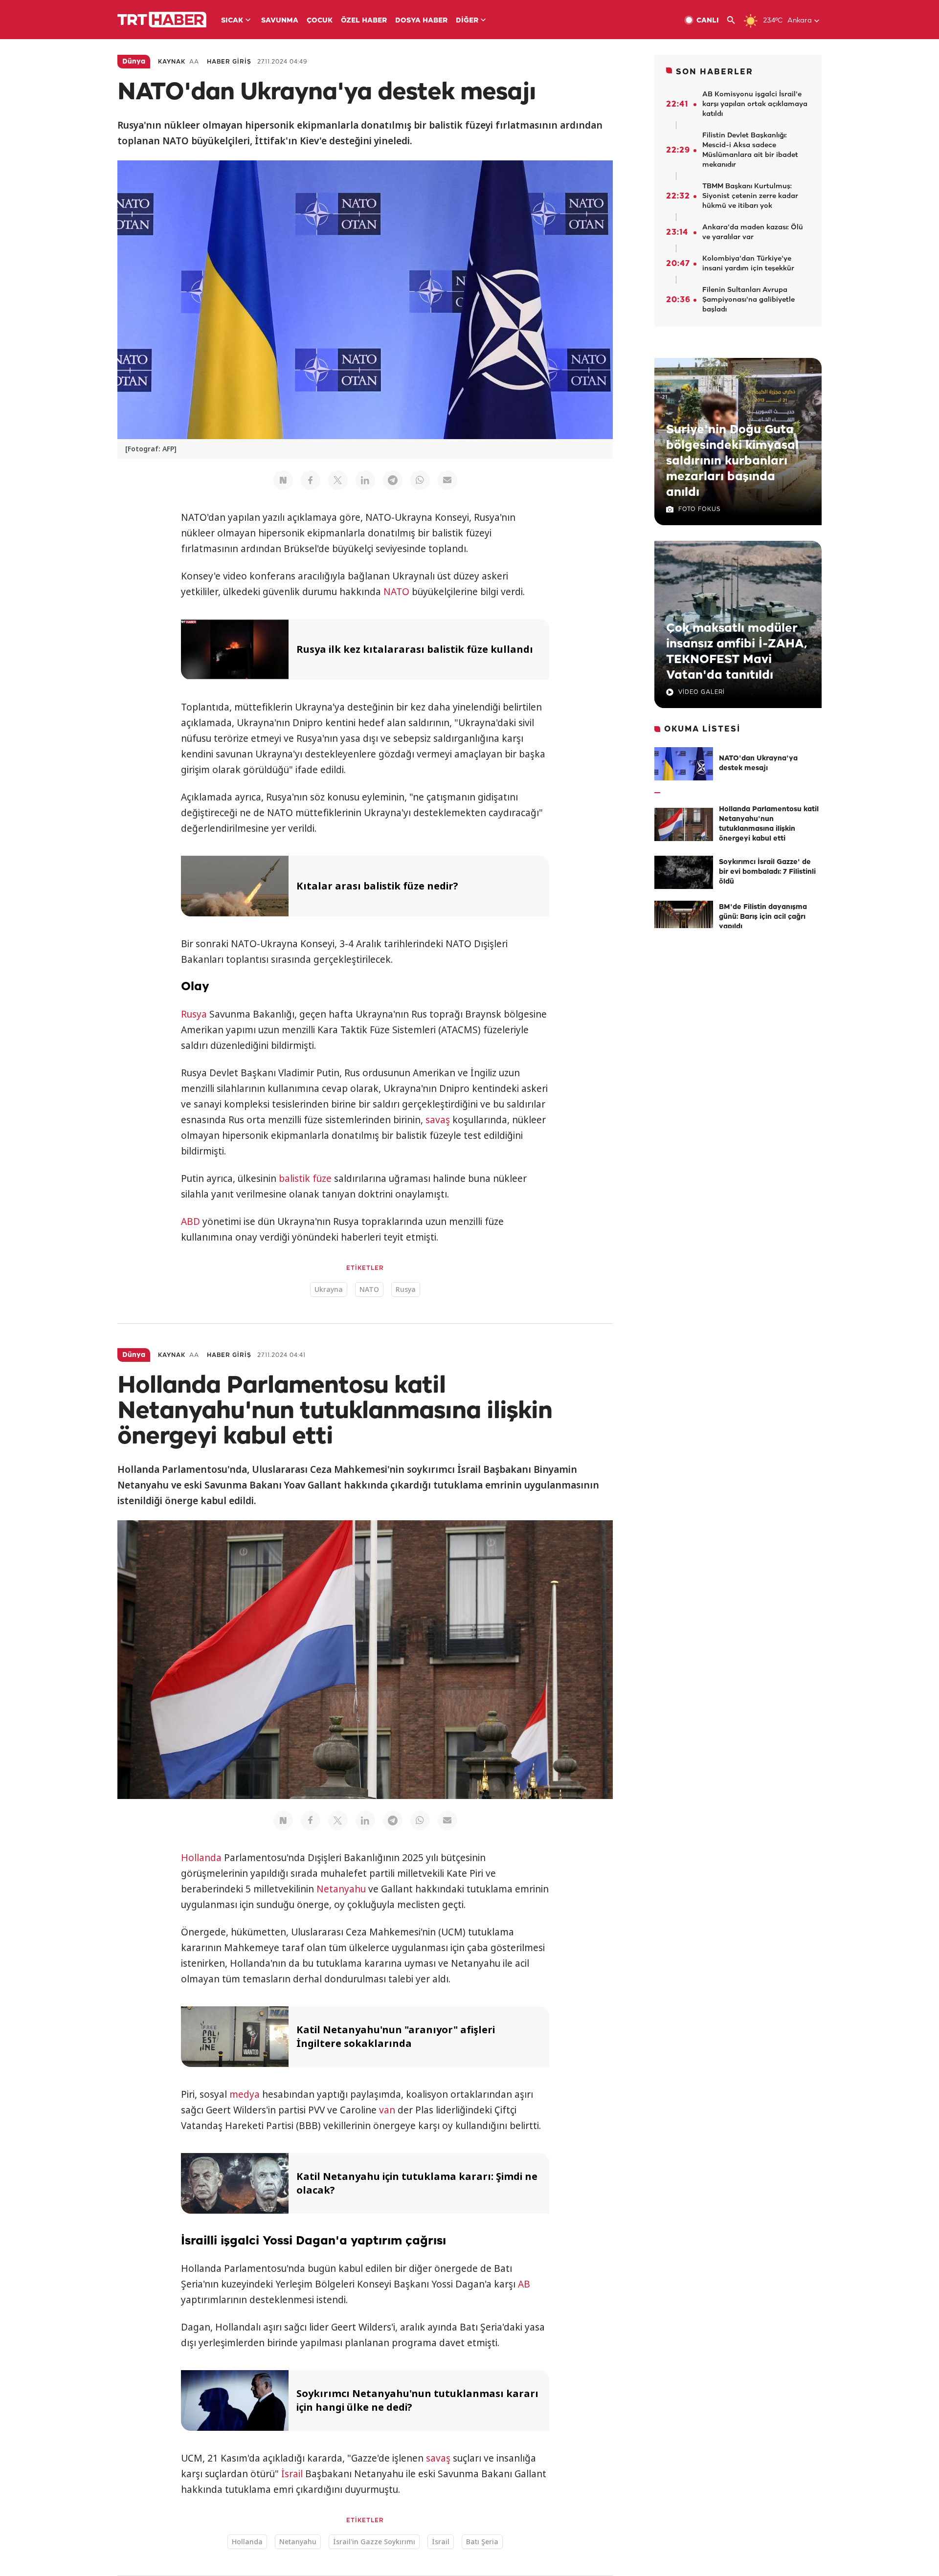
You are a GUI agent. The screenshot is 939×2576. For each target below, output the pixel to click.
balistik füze (305, 1178)
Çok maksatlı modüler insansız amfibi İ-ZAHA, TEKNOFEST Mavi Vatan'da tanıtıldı (737, 652)
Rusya (194, 1014)
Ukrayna (329, 1289)
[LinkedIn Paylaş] (365, 480)
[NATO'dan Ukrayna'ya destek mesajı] (684, 764)
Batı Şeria (482, 2542)
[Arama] (735, 20)
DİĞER (467, 21)
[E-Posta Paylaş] (447, 480)
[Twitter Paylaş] (338, 480)
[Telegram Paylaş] (393, 480)
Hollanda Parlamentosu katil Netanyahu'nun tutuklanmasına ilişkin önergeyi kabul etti (769, 824)
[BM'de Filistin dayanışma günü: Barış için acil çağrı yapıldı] (684, 917)
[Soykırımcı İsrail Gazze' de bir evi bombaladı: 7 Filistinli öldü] (684, 872)
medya (245, 2094)
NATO (396, 592)
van (387, 2110)
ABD (190, 1221)
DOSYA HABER (421, 21)
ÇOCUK (320, 21)
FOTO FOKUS (699, 509)
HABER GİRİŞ (229, 62)
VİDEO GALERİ (702, 692)
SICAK (232, 21)
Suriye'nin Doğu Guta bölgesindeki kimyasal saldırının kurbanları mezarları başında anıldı (732, 461)
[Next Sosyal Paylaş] (283, 480)
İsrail (292, 2474)
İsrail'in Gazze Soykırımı (374, 2542)
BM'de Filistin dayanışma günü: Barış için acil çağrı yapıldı (763, 917)
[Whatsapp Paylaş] (420, 480)
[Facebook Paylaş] (311, 480)
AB (524, 2284)
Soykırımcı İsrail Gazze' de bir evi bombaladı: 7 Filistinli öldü (767, 872)
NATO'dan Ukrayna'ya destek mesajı (758, 764)
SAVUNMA (280, 21)
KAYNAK (172, 62)
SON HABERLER (715, 72)
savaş (438, 1120)
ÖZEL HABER (364, 21)
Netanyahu (341, 1889)
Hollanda (201, 1858)
